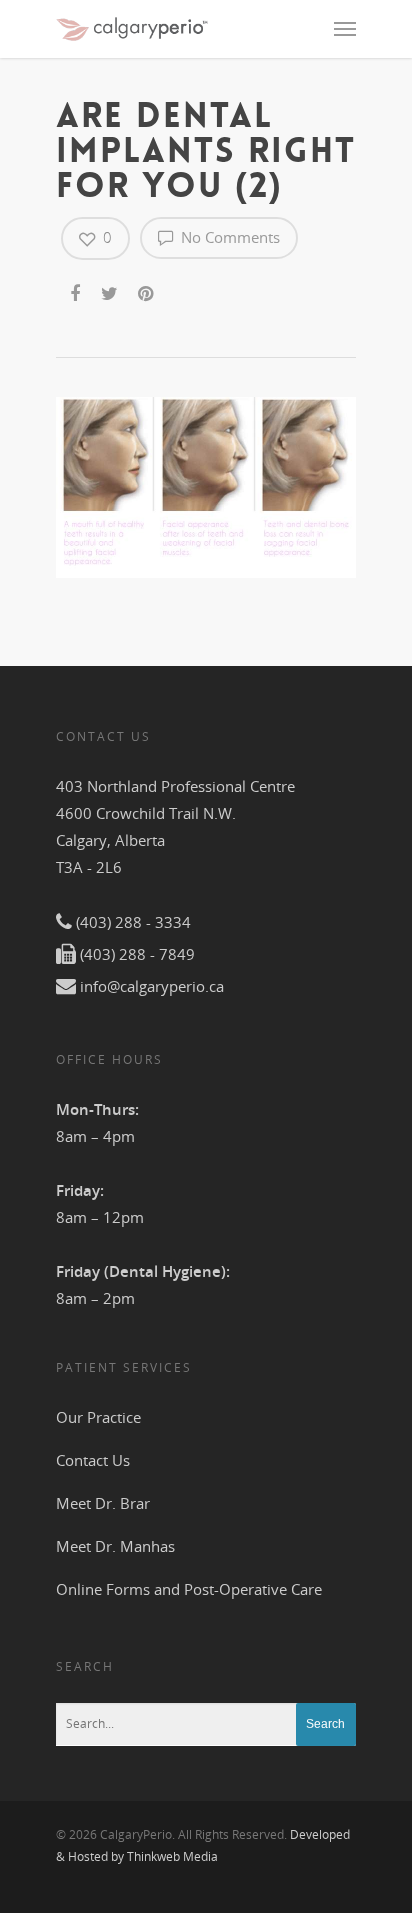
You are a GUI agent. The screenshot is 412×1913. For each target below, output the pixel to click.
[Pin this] (147, 290)
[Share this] (76, 290)
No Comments (228, 237)
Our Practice (98, 1417)
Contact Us (93, 1460)
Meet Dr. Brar (103, 1503)
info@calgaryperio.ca (152, 986)
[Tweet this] (110, 290)
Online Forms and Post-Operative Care (189, 1589)
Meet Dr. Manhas (115, 1546)
